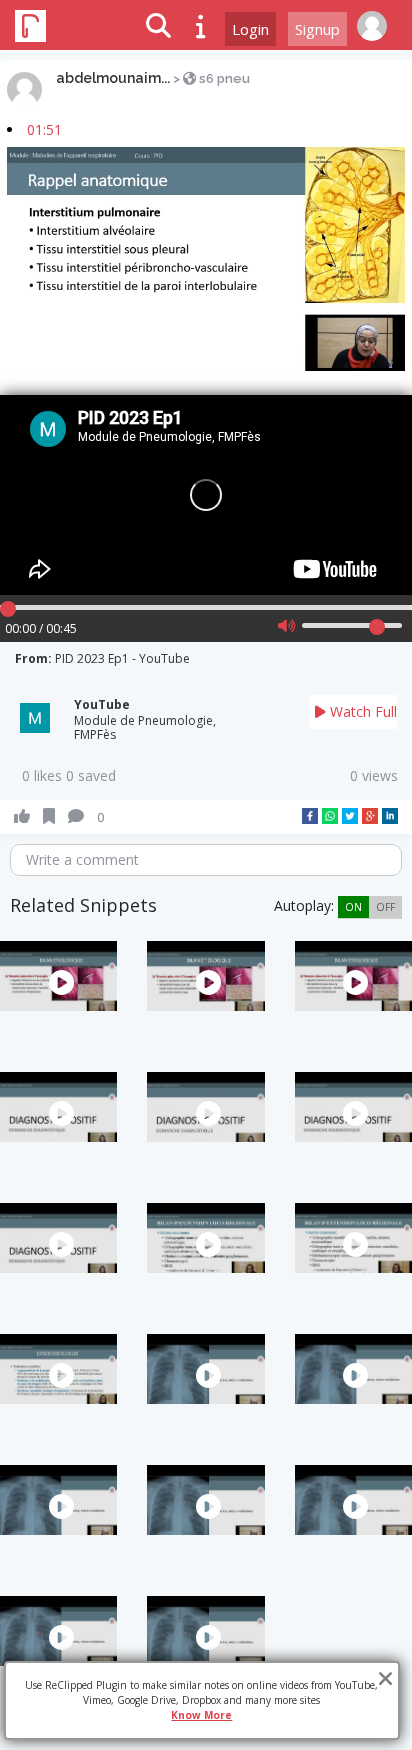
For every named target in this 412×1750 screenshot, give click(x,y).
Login (250, 29)
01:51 (44, 129)
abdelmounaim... (113, 78)
